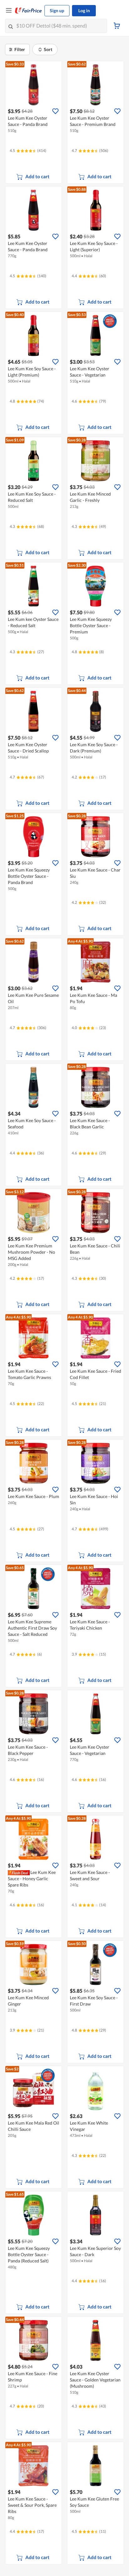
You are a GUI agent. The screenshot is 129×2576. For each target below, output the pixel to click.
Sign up (57, 10)
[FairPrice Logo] (28, 11)
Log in (84, 10)
